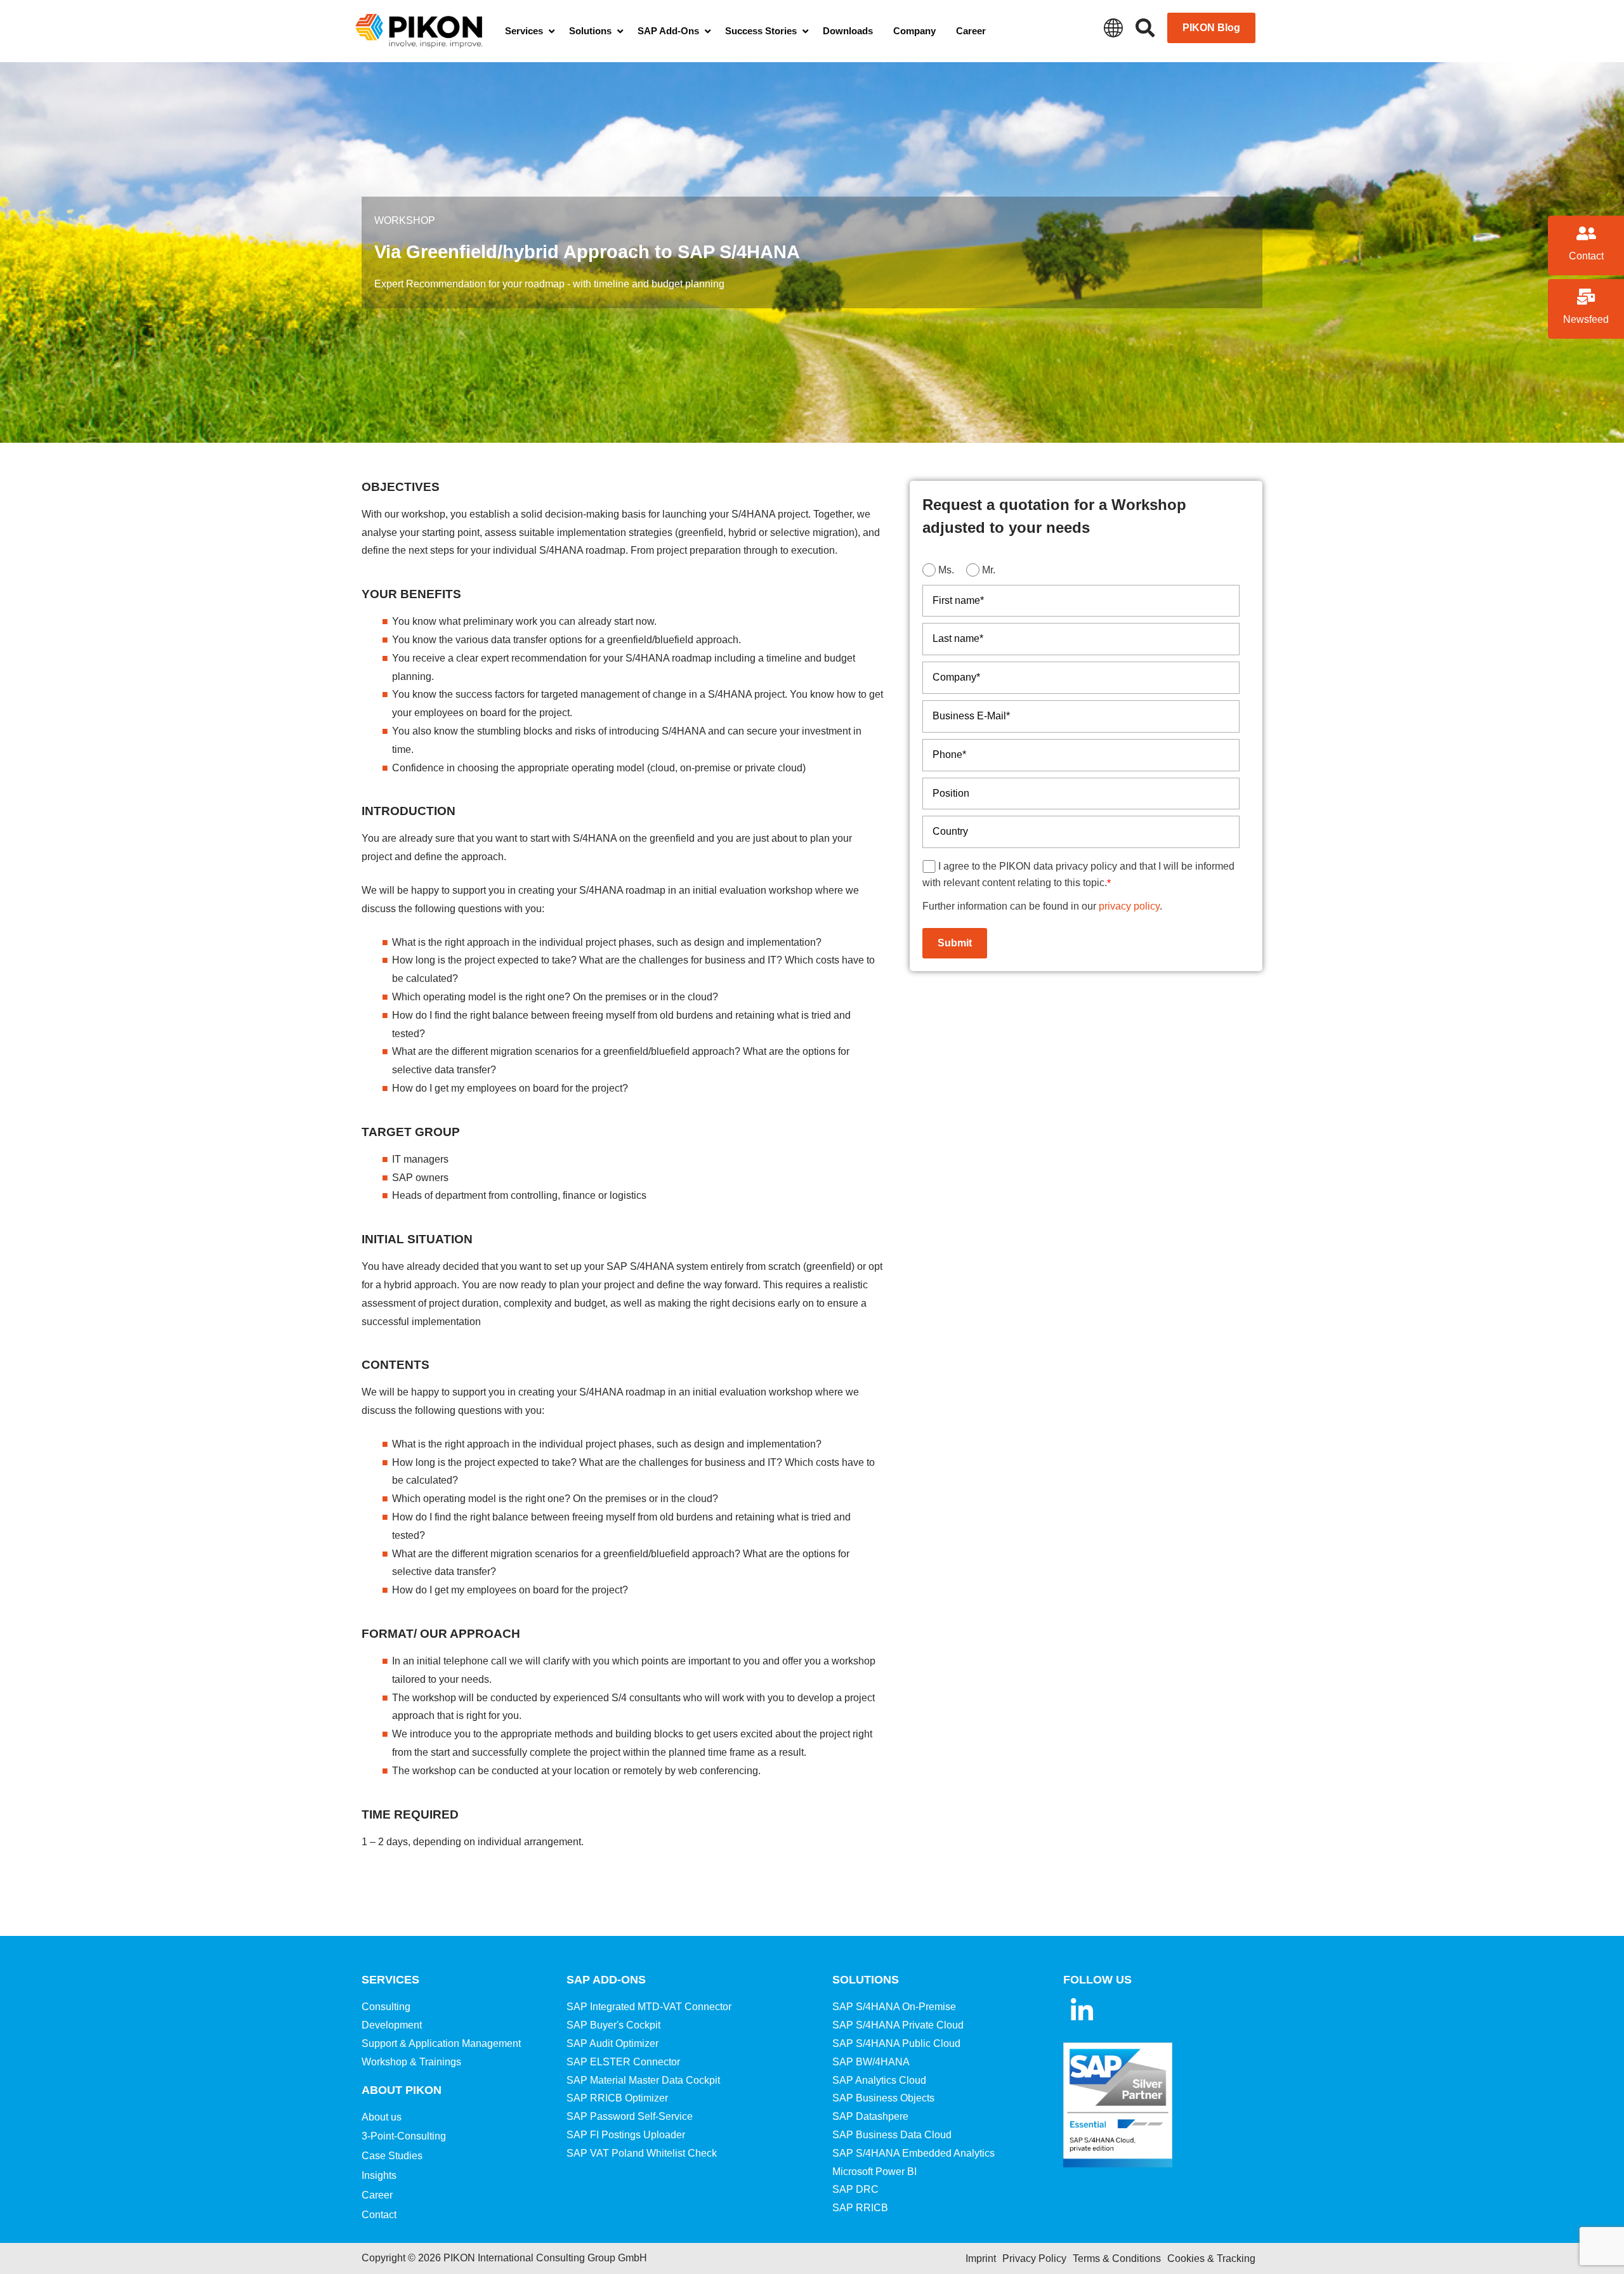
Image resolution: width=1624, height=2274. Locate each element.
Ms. (946, 570)
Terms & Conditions (1117, 2258)
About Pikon (402, 2090)
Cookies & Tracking (1211, 2258)
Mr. (989, 570)
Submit (955, 943)
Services (390, 1980)
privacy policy (1129, 906)
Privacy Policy (1034, 2258)
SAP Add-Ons (606, 1980)
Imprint (981, 2258)
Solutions (866, 1980)
